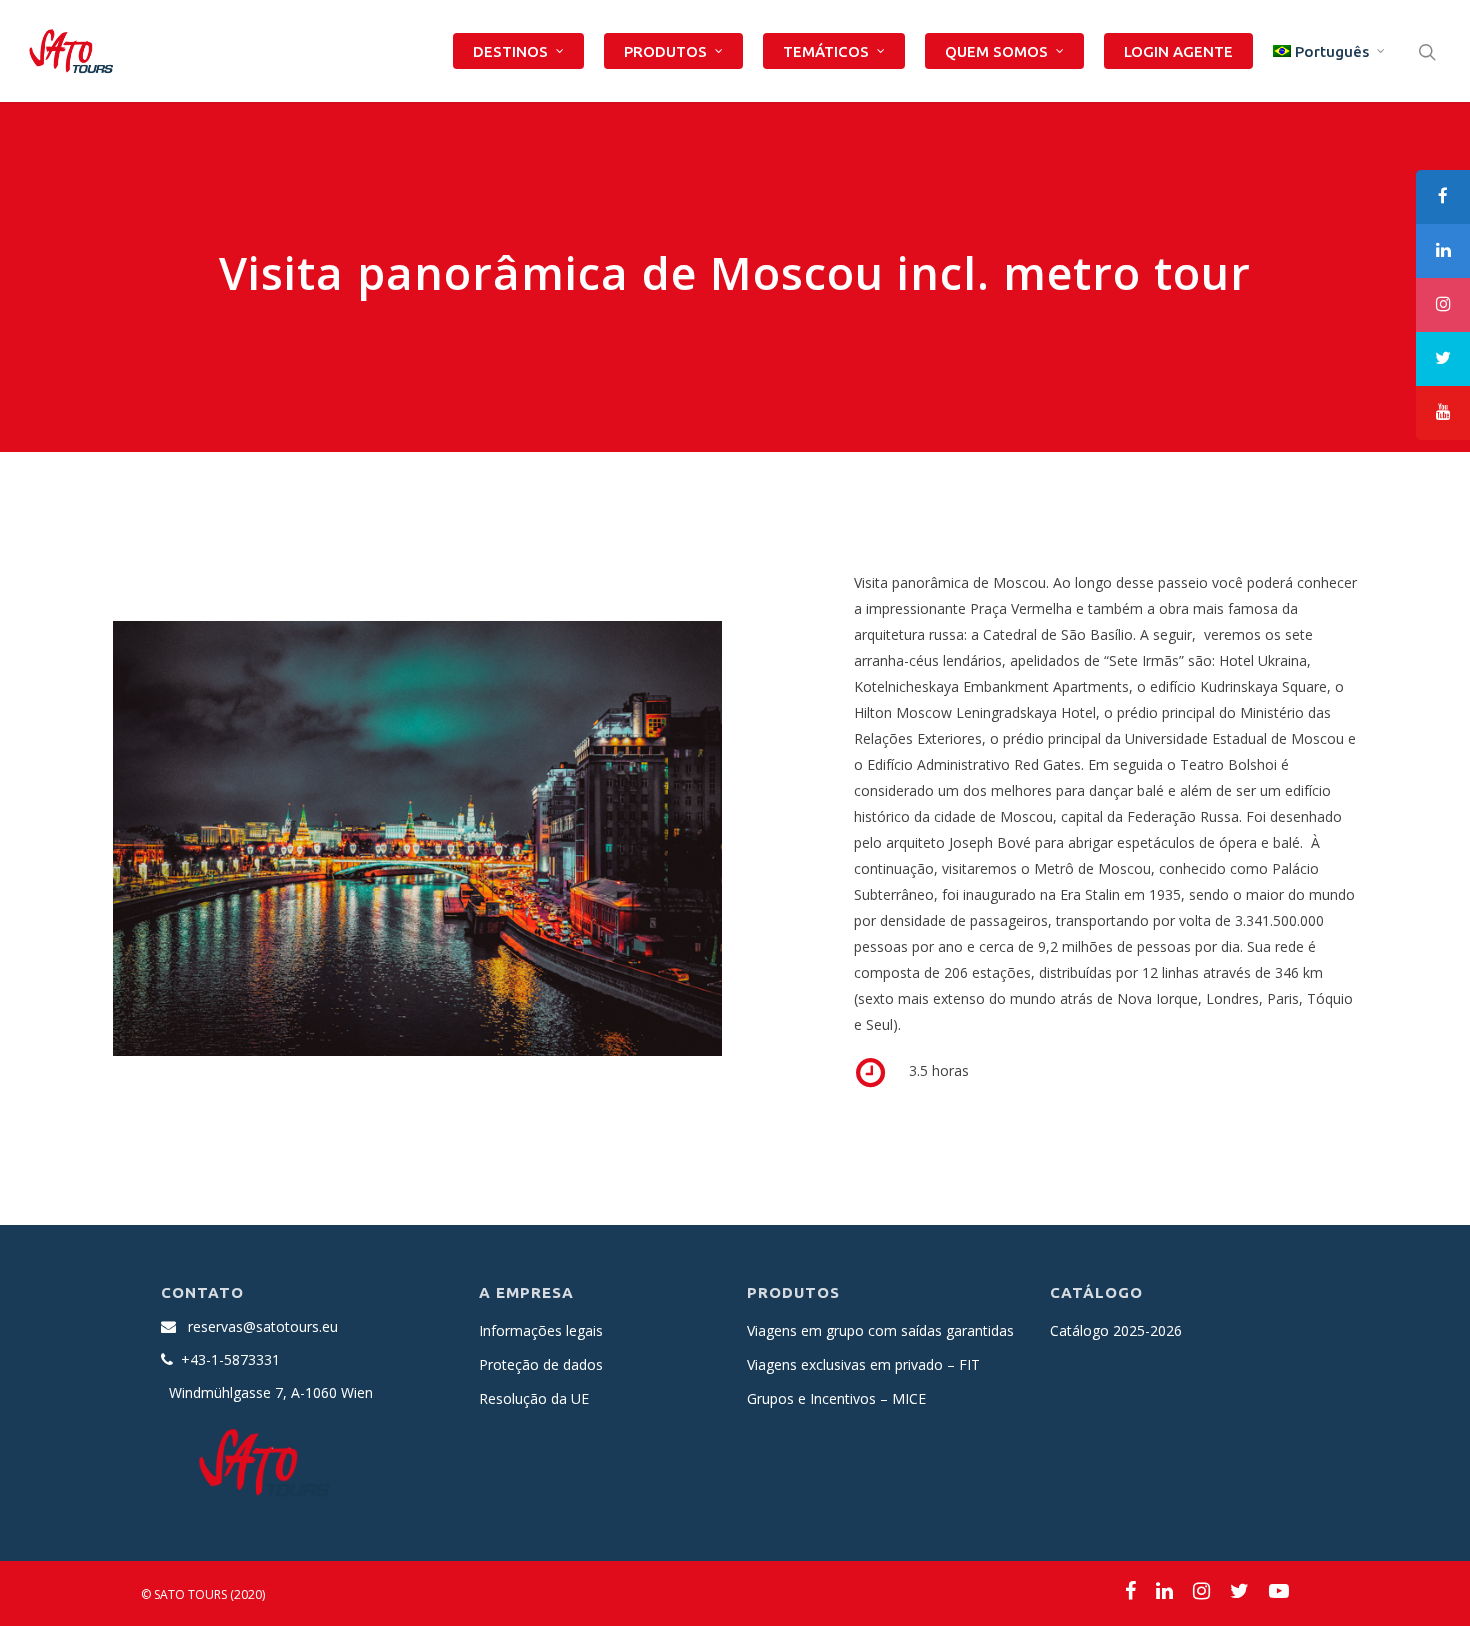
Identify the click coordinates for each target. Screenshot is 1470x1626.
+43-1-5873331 (230, 1359)
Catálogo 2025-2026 (1116, 1330)
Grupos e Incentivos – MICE (836, 1398)
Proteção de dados (541, 1364)
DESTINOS (510, 51)
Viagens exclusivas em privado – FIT (863, 1364)
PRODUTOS (665, 51)
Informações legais (541, 1330)
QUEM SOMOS (996, 51)
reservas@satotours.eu (263, 1326)
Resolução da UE (534, 1398)
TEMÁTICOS (826, 51)
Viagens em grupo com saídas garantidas (880, 1330)
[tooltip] (1443, 197)
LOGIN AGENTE (1178, 51)
